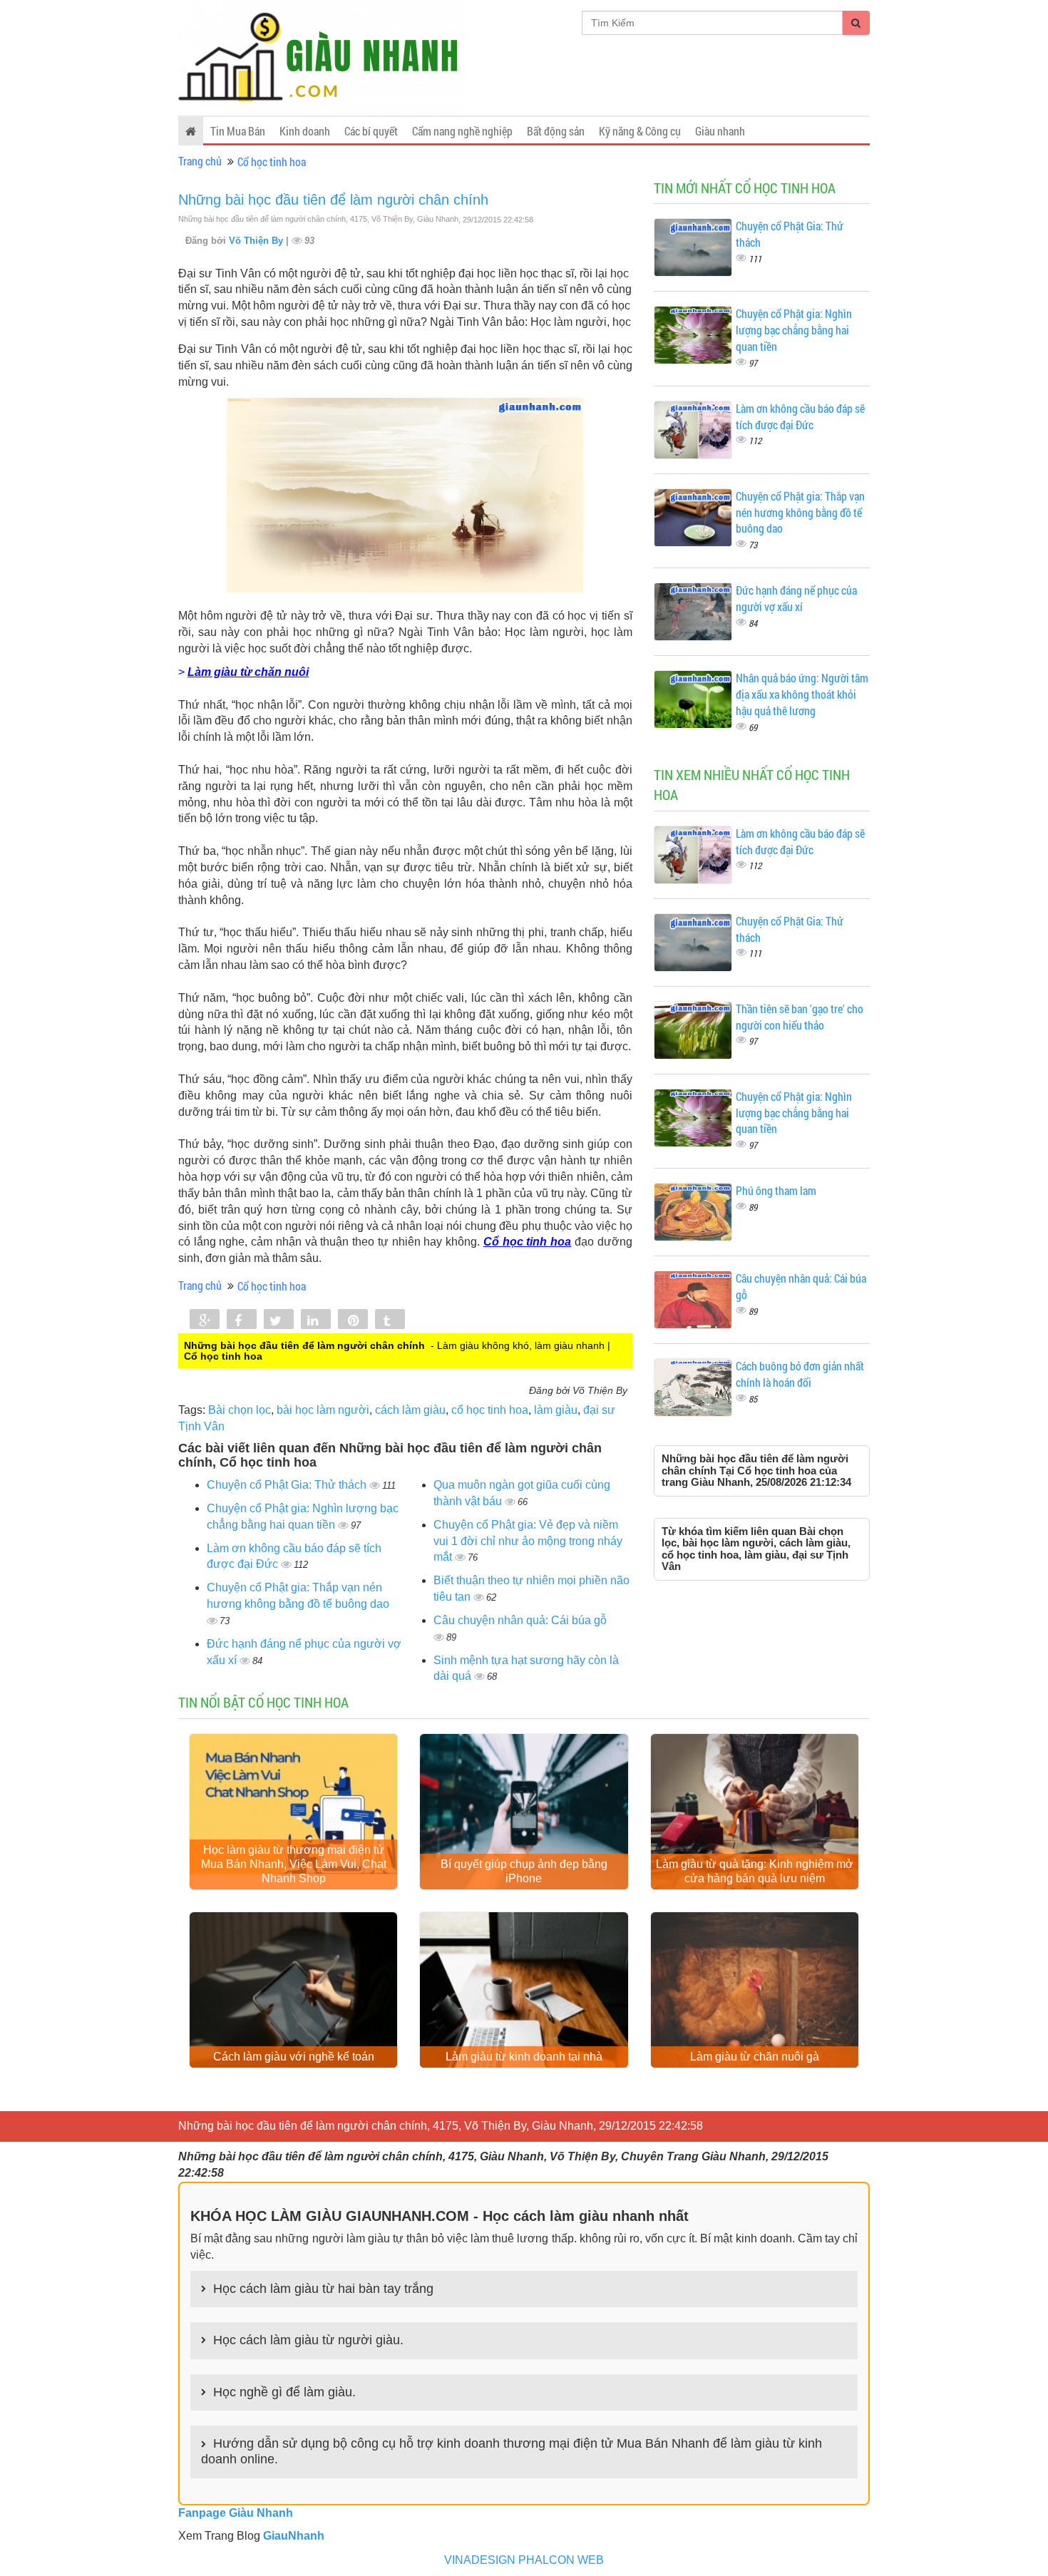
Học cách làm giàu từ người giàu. (308, 2340)
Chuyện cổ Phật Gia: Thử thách (288, 1485)
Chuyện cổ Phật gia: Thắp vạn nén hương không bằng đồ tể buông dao (800, 512)
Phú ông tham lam (776, 1190)
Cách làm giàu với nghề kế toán (294, 2057)
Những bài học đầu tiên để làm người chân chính (333, 200)
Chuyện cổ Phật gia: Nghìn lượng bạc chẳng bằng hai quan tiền (794, 330)
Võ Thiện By (257, 241)
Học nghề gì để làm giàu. (284, 2392)
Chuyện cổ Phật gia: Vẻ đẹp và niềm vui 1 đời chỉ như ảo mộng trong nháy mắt (528, 1541)
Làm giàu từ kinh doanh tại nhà (524, 2057)
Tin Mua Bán (238, 131)
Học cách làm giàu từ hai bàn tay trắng (323, 2289)
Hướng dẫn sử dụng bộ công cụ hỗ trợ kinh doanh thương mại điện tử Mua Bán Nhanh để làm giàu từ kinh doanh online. (512, 2451)
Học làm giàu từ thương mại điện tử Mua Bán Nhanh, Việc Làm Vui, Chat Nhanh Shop (294, 1864)
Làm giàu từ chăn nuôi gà (755, 2057)
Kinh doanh (305, 131)
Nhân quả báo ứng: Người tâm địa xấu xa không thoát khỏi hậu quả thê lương (802, 694)
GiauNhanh (294, 2536)
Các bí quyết (371, 131)
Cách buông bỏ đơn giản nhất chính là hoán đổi (800, 1374)
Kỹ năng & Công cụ (640, 131)
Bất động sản (556, 131)
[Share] (205, 1320)
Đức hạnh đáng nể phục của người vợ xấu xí (796, 598)
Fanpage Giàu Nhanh (236, 2513)
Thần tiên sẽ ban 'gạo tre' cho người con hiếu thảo (800, 1017)
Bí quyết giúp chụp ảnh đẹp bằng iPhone (524, 1871)
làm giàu (556, 1410)
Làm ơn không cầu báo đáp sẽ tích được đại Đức (800, 416)
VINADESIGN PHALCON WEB (524, 2560)
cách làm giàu (410, 1410)
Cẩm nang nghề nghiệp (462, 131)
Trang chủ (200, 161)
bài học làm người (323, 1410)
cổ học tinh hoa (490, 1410)
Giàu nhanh (720, 131)
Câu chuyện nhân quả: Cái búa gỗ (520, 1620)
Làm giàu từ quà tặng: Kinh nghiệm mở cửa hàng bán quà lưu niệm (755, 1871)
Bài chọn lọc (240, 1410)
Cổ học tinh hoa (272, 161)
